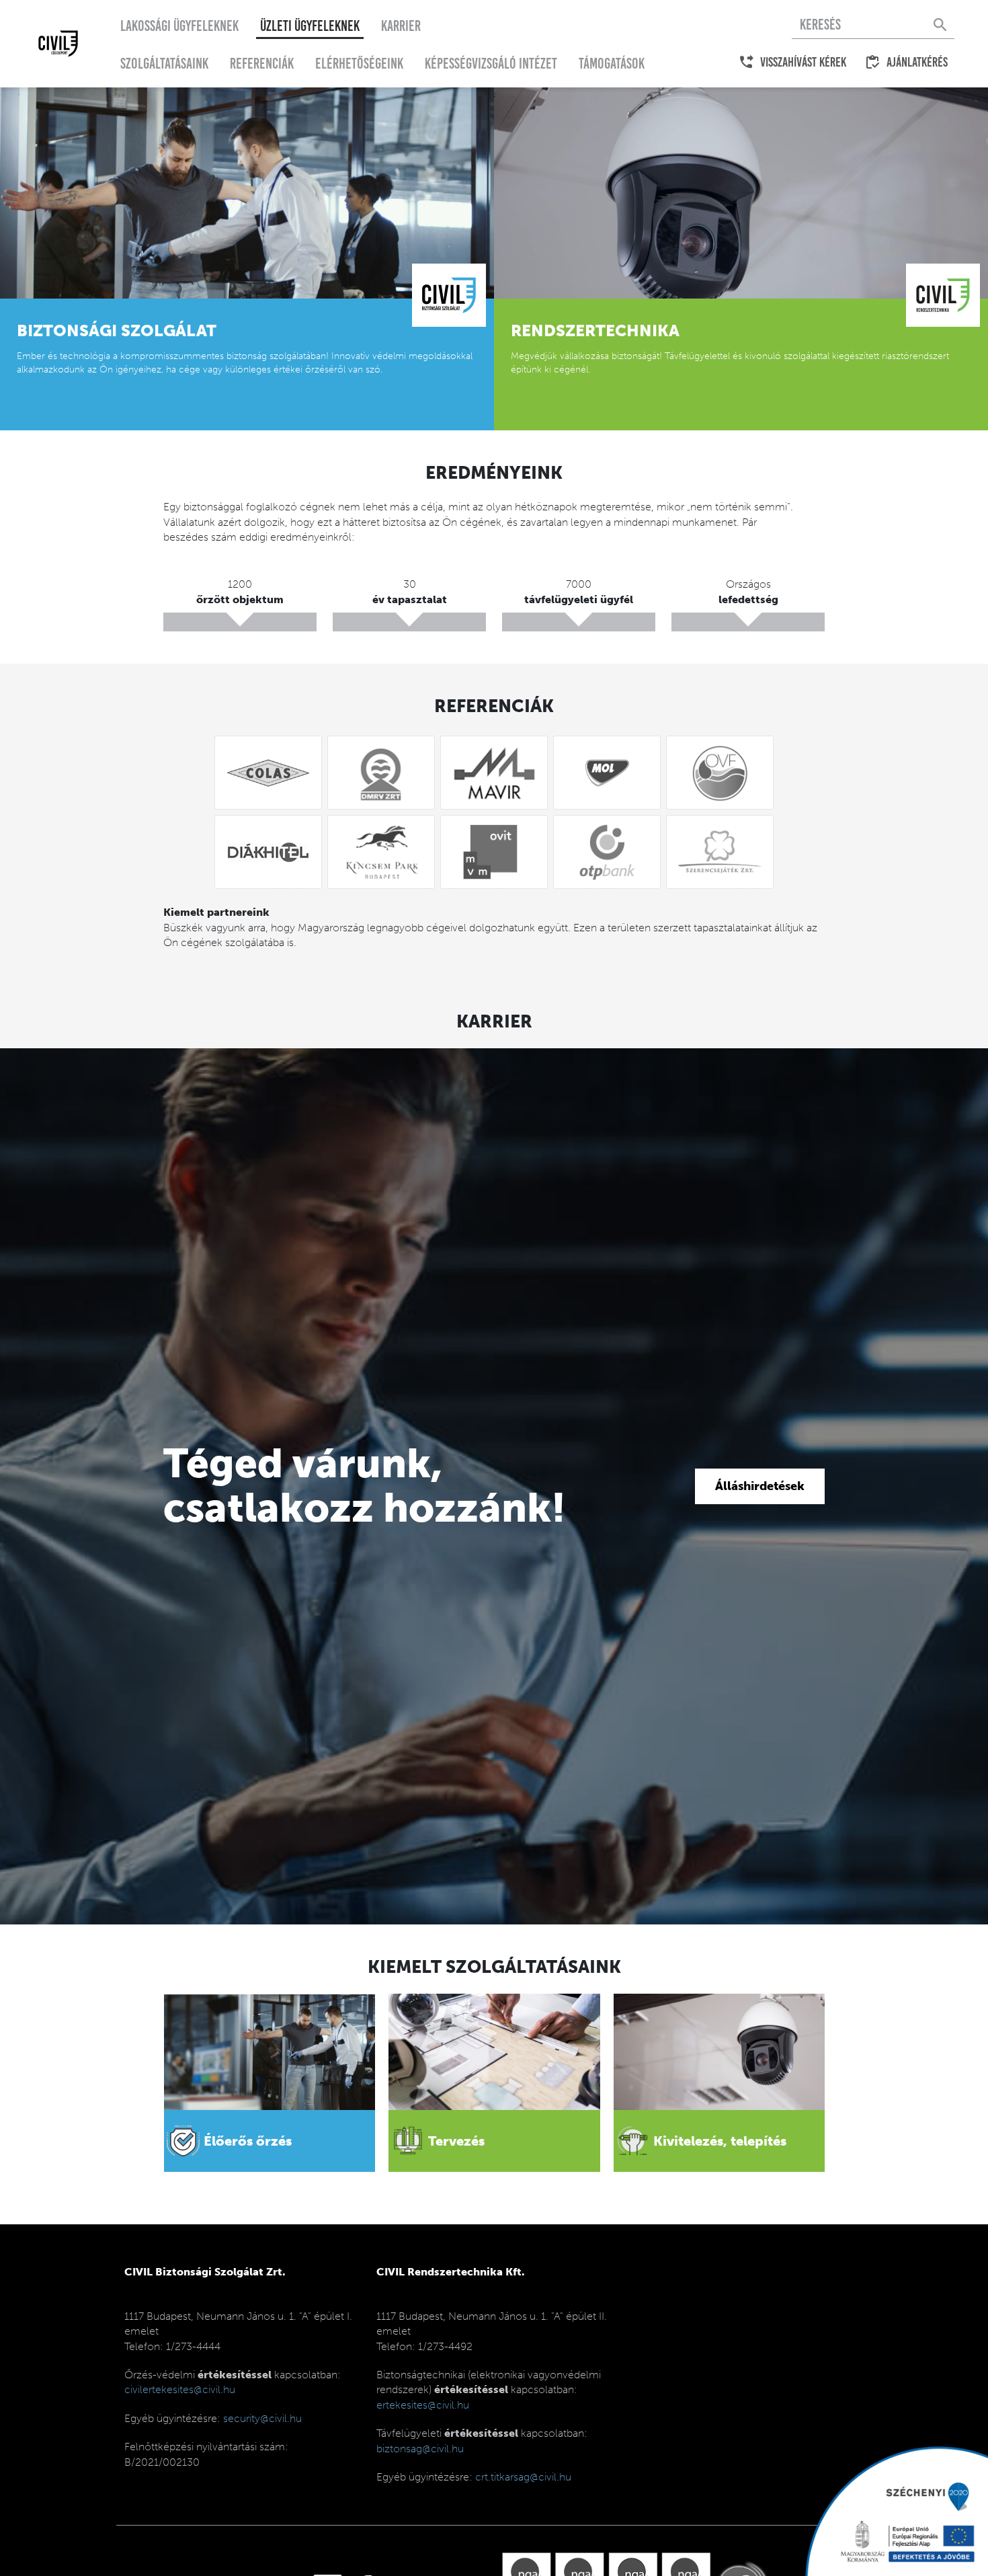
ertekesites (423, 2405)
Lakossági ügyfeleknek (179, 26)
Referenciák (262, 64)
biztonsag (420, 2449)
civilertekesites (180, 2389)
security (262, 2418)
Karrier (401, 26)
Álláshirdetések (760, 1486)
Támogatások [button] (612, 64)
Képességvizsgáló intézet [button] (491, 64)
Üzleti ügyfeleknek (310, 26)
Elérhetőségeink (359, 64)
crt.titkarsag (523, 2477)
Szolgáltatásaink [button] (164, 64)
